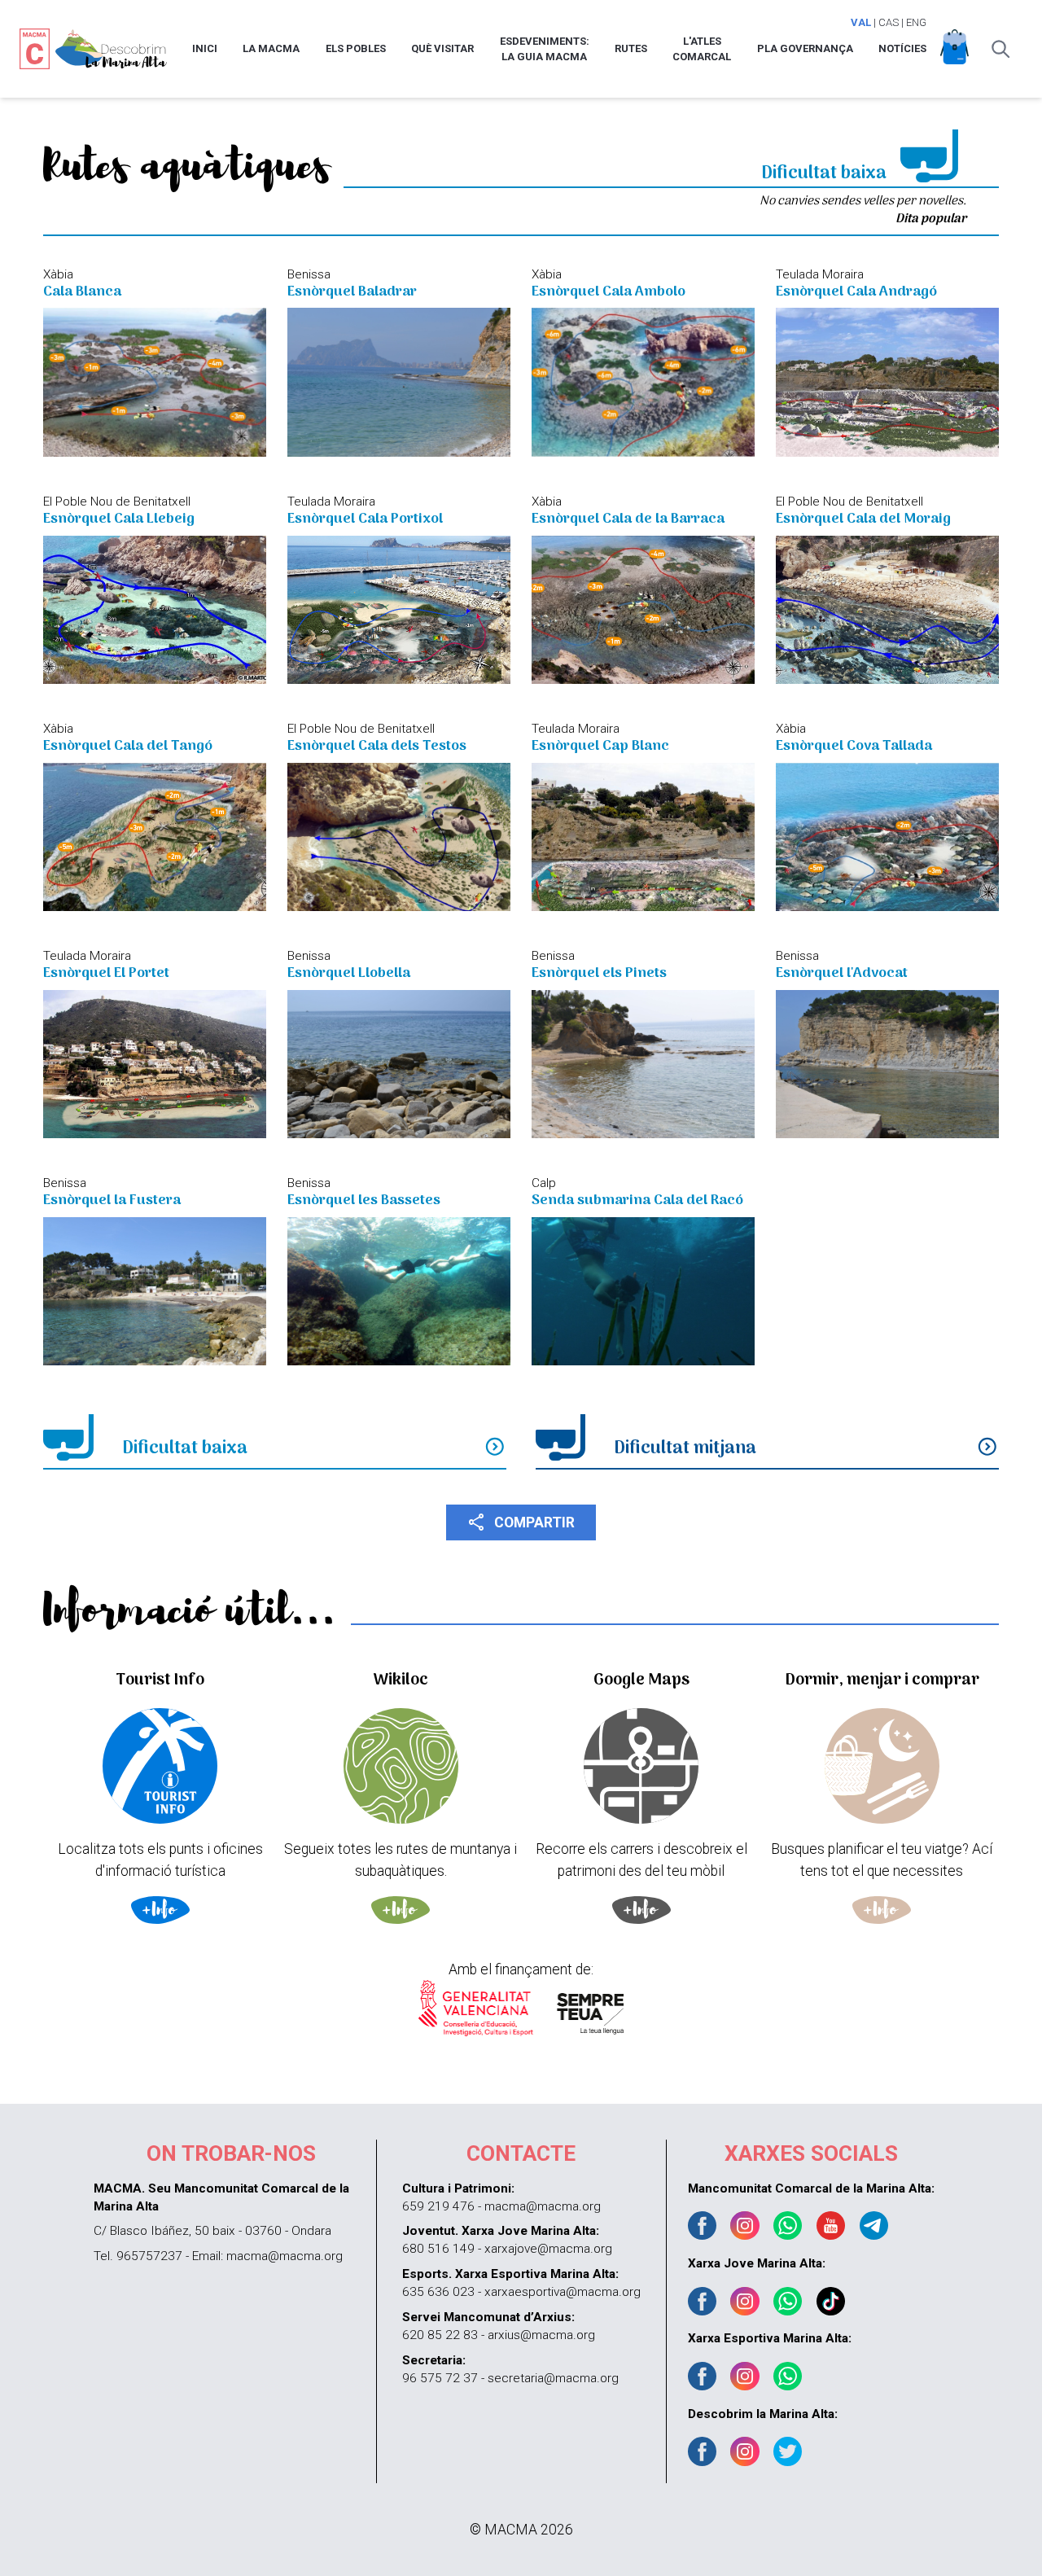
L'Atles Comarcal (702, 49)
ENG (916, 22)
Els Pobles (356, 48)
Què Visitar (442, 48)
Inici (205, 48)
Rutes (631, 48)
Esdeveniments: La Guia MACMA (545, 49)
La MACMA (271, 48)
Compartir (521, 1522)
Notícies (902, 48)
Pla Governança (805, 48)
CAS (889, 22)
